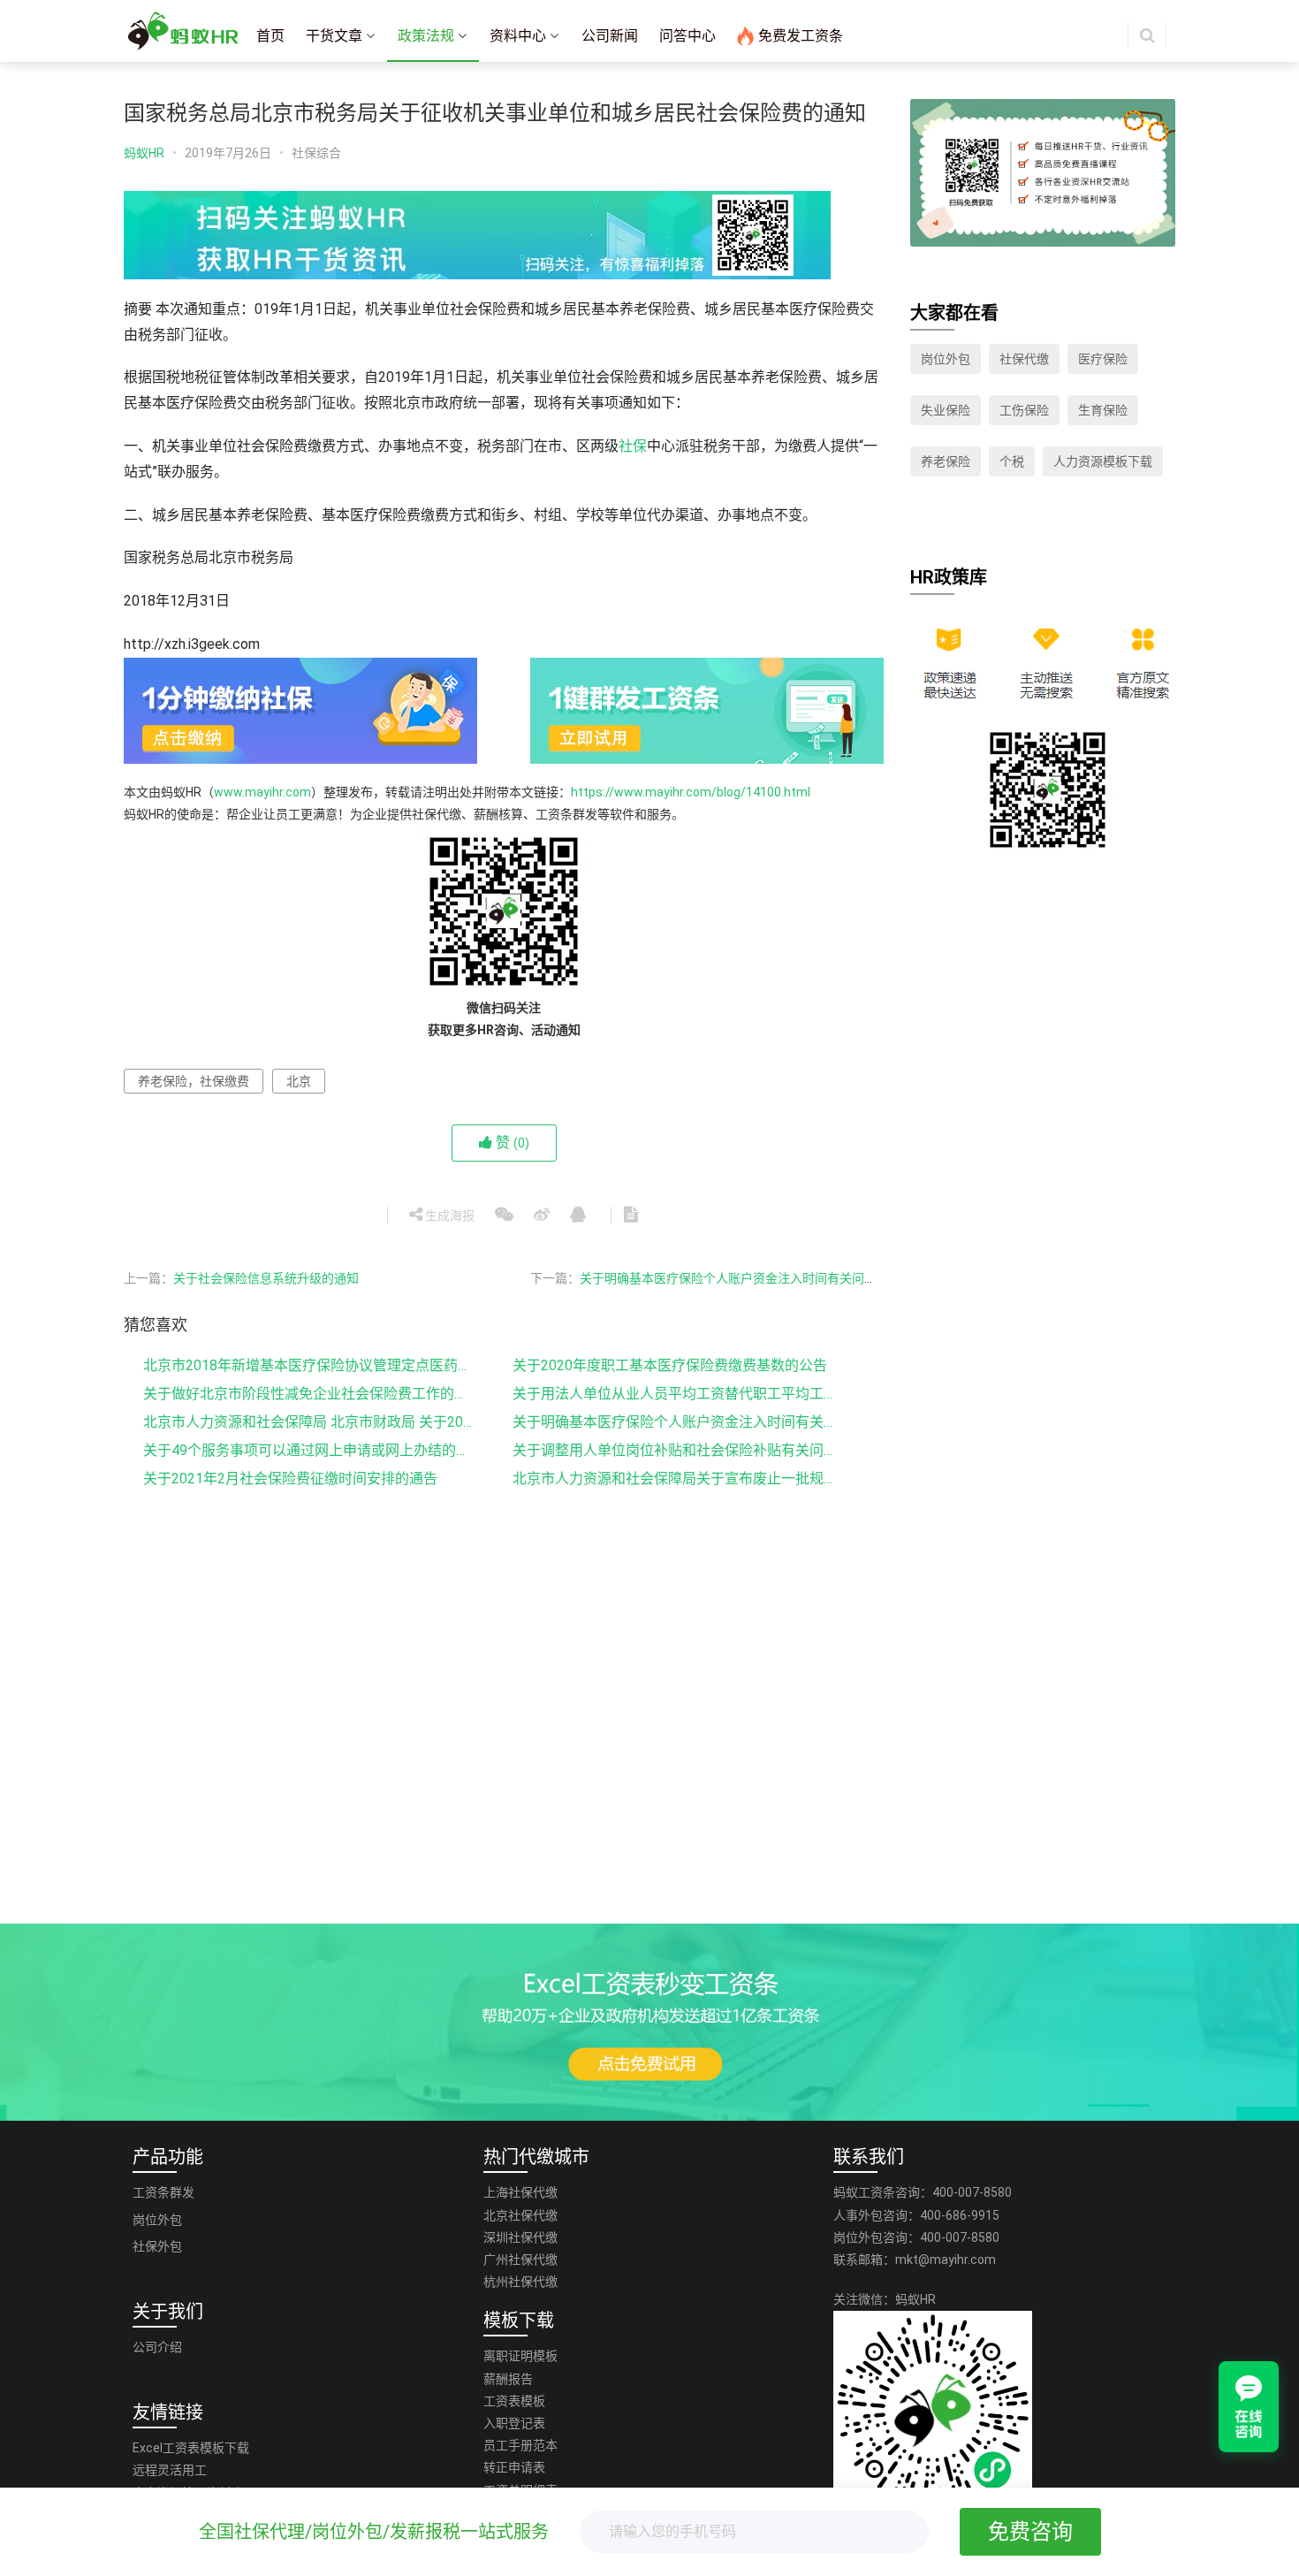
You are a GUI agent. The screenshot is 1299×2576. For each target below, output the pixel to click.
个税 (1012, 461)
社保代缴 (1024, 359)
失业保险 (946, 410)
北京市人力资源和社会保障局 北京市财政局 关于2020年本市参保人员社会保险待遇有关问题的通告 (309, 1422)
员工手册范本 (520, 2445)
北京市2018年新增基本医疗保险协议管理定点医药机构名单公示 (309, 1365)
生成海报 (448, 1216)
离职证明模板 (520, 2356)
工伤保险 (1024, 410)
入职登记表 (514, 2423)
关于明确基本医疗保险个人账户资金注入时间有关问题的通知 (679, 1422)
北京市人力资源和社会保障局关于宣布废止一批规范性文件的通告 (679, 1479)
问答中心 (687, 36)
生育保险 (1103, 410)
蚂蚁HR (144, 153)
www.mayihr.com (262, 792)
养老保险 (946, 461)
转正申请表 (514, 2467)
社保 (633, 446)
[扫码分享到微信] (504, 1216)
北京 (299, 1081)
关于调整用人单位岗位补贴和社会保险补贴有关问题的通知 (679, 1450)
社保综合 (316, 153)
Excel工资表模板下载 (191, 2448)
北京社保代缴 (520, 2215)
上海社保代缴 (520, 2192)
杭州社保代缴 (520, 2282)
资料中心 (518, 36)
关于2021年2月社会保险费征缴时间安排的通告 (290, 1479)
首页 (270, 36)
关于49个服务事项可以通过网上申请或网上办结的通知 (309, 1450)
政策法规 (426, 36)
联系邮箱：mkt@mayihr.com (915, 2260)
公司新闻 (610, 36)
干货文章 (334, 36)
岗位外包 (946, 359)
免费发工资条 (801, 36)
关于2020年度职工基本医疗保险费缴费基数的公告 (670, 1365)
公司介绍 (157, 2347)
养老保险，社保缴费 (194, 1081)
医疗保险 (1103, 359)
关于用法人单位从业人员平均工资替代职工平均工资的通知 (679, 1394)
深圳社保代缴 (520, 2237)
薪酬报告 (508, 2379)
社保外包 (157, 2246)
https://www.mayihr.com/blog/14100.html (691, 792)
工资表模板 (514, 2401)
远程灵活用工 (170, 2470)
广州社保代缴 (520, 2260)
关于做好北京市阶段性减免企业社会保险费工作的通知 (309, 1394)
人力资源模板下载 (1103, 461)
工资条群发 (163, 2192)
